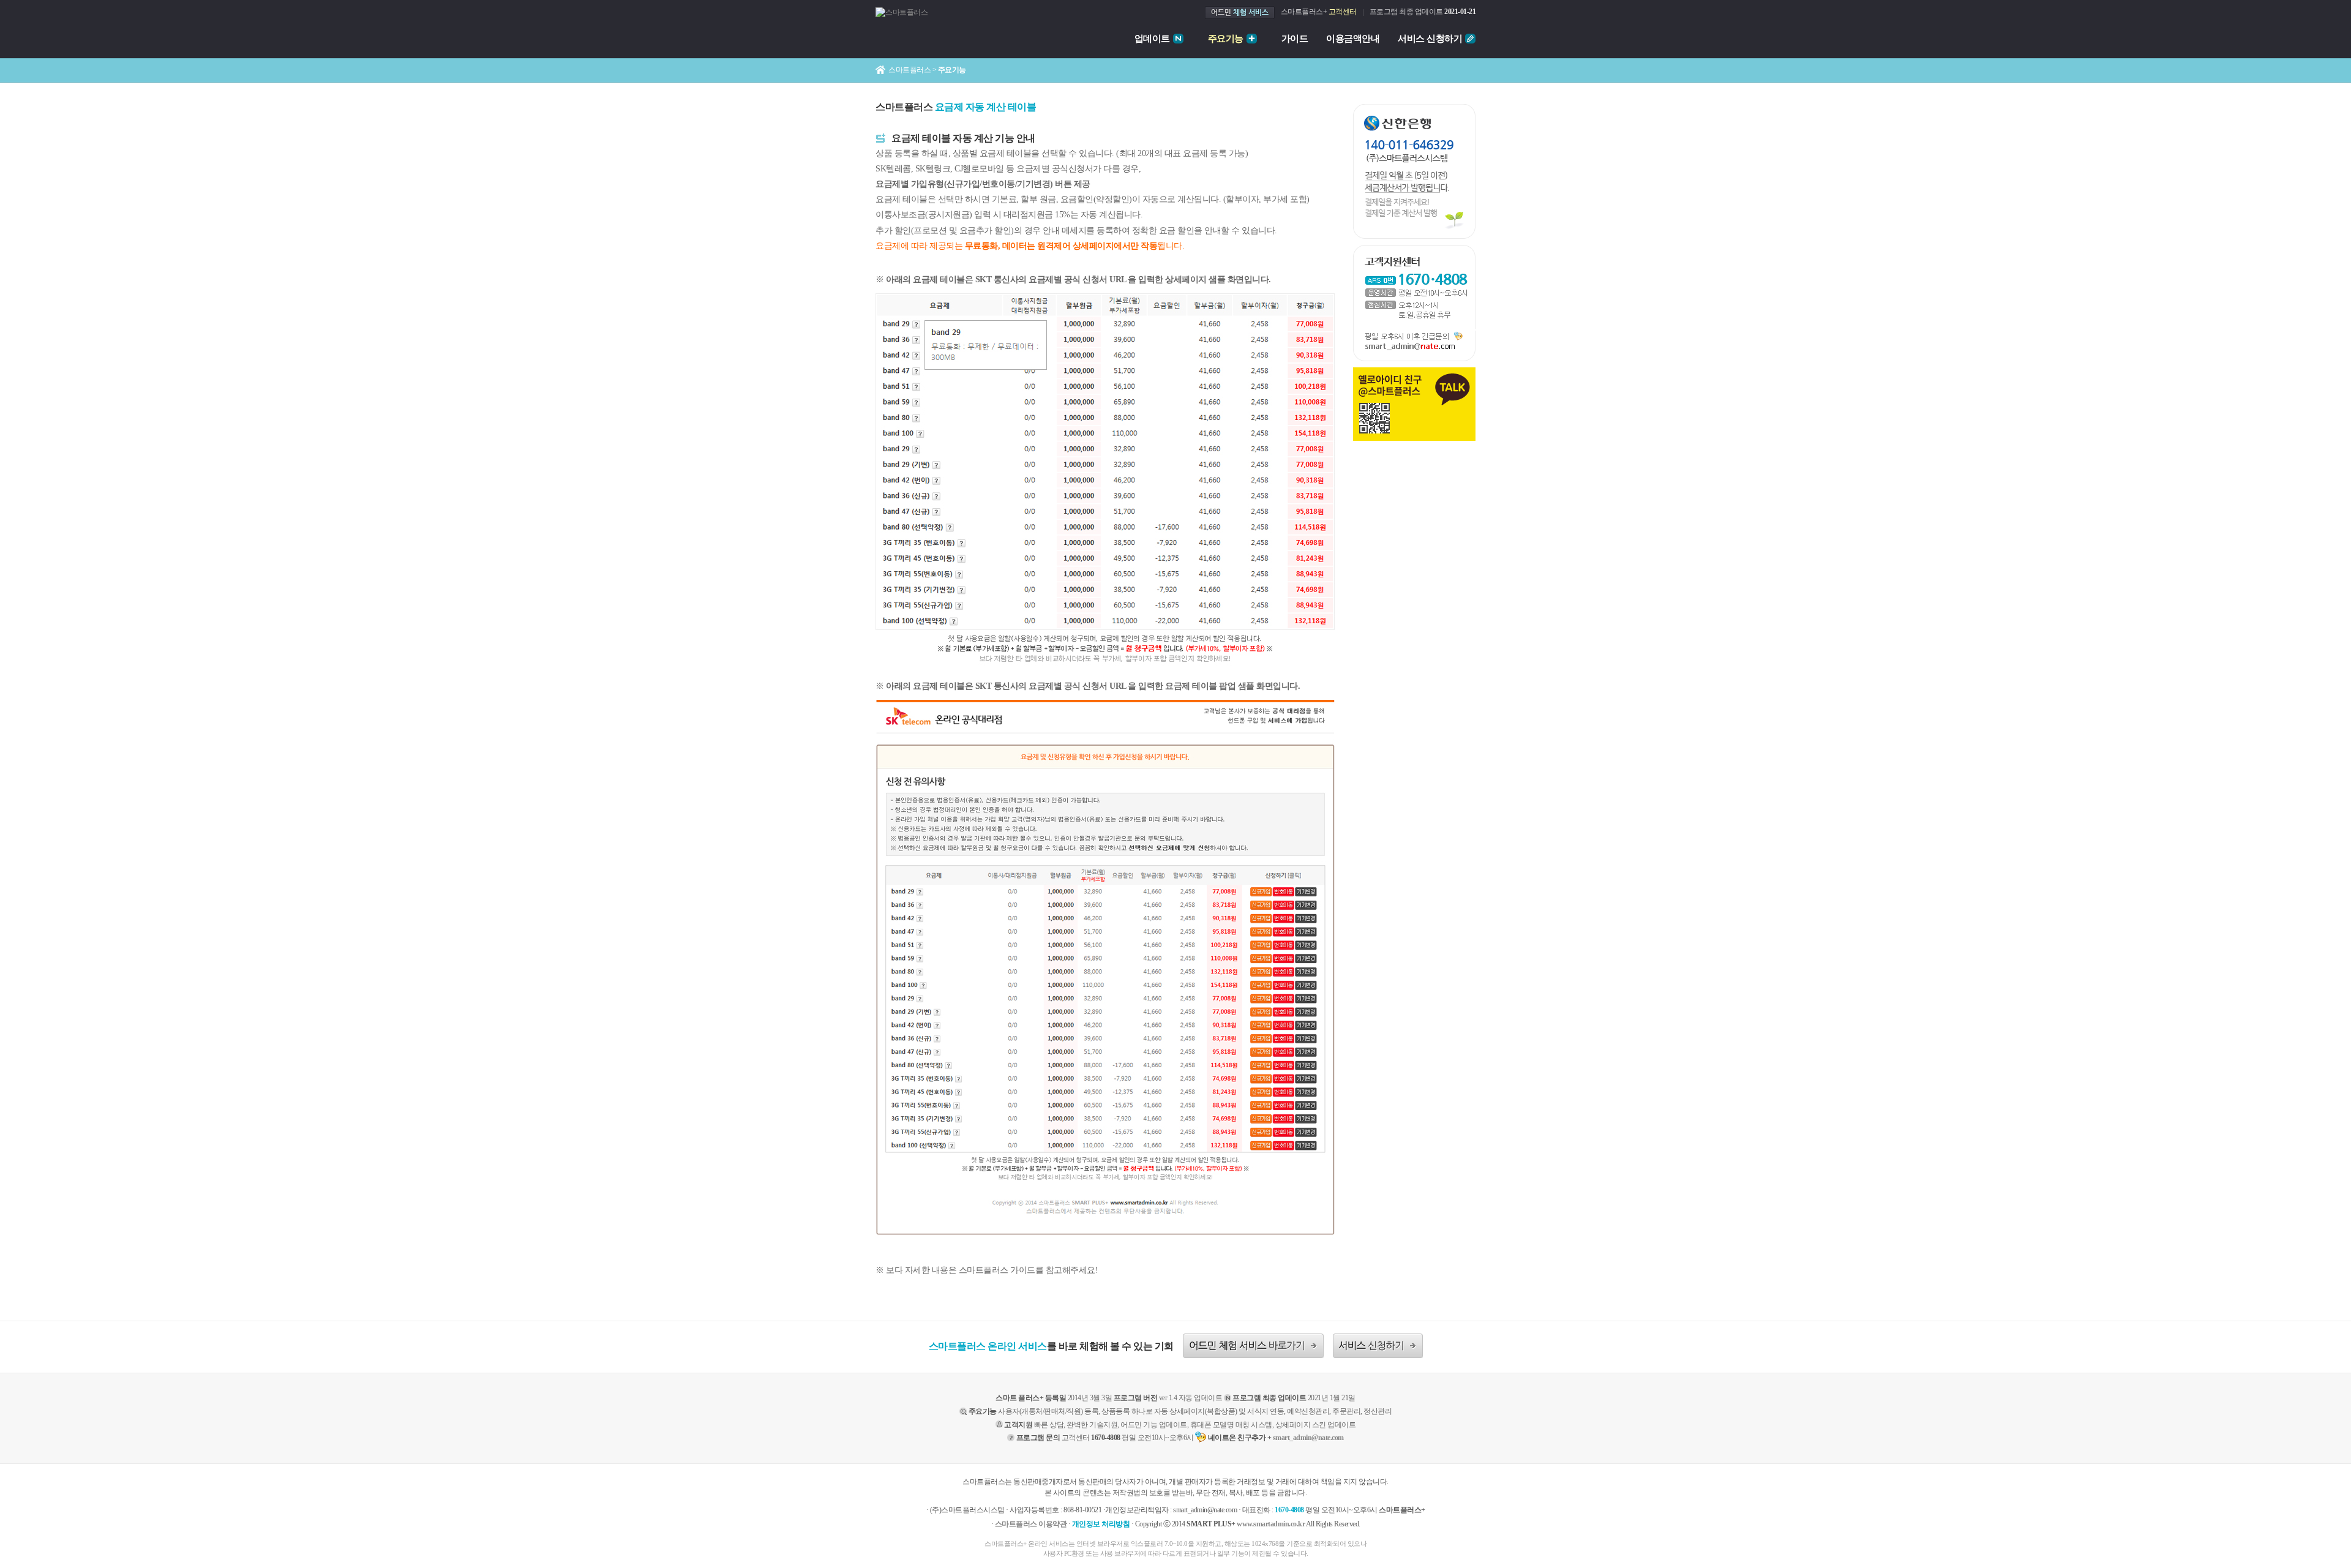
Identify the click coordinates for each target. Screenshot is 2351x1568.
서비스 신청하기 (1430, 39)
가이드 (1295, 39)
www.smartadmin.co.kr (1271, 1524)
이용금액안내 (1353, 39)
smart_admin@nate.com (1308, 1438)
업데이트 (1152, 39)
